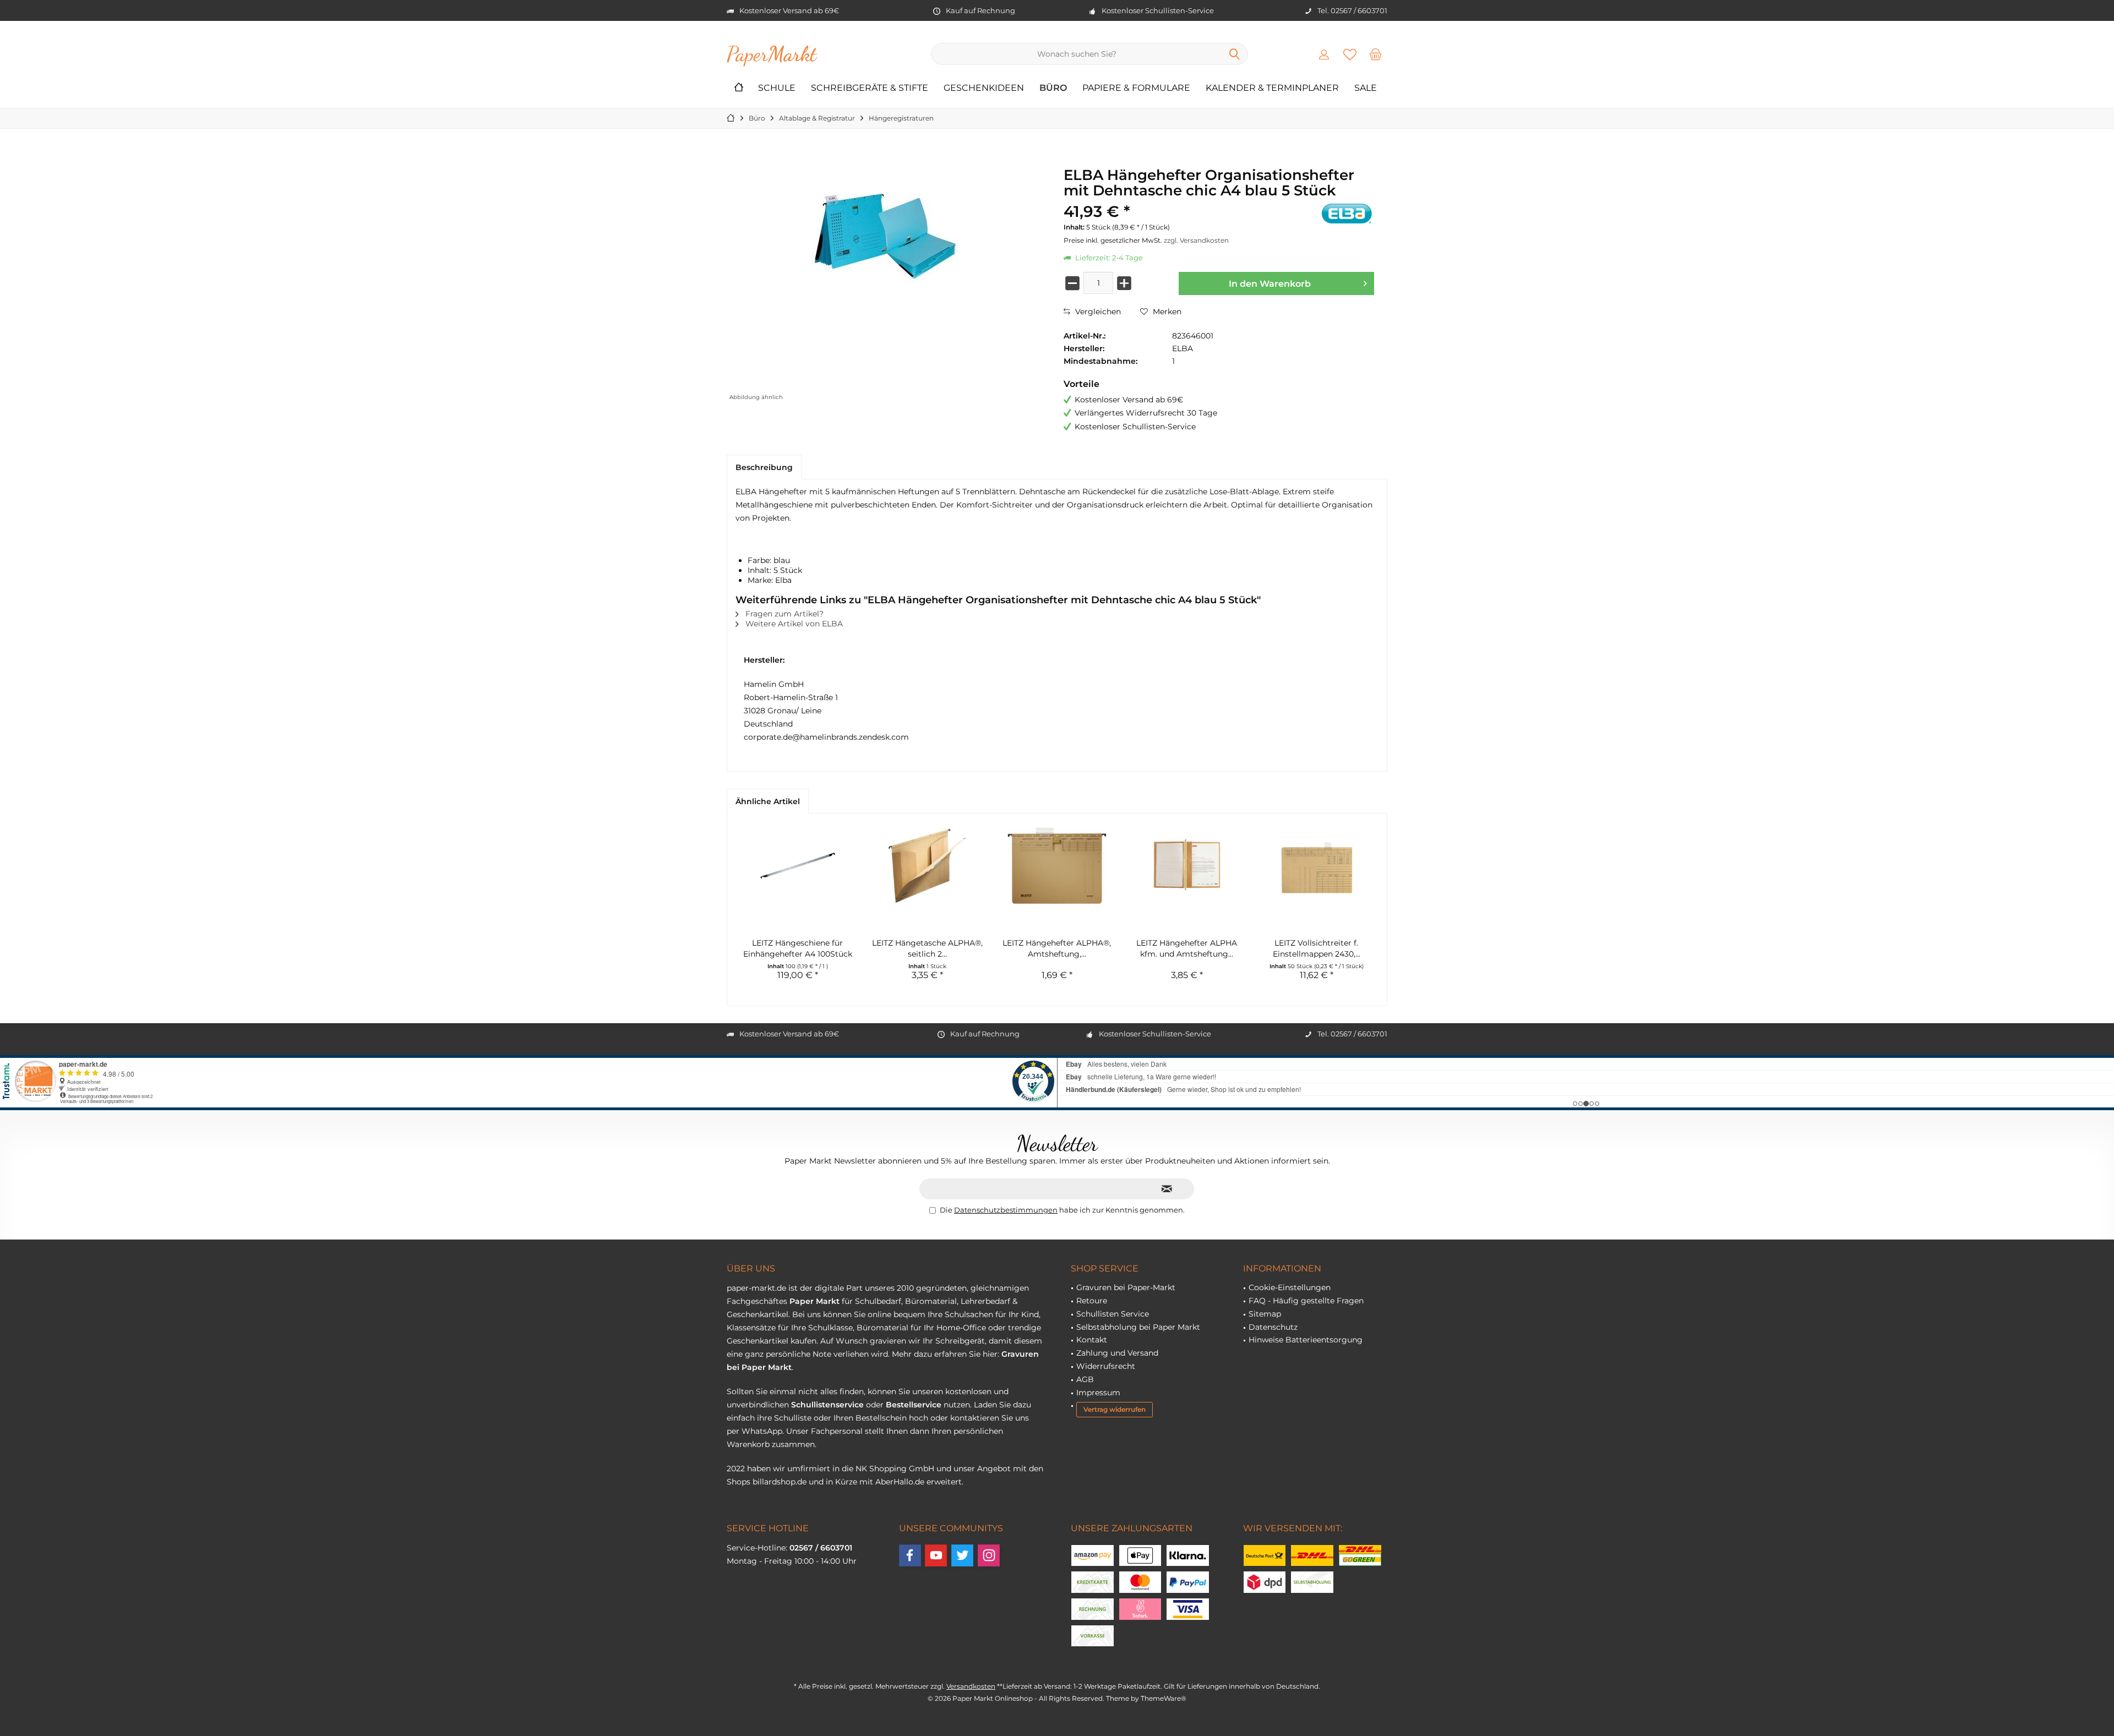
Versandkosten (971, 1686)
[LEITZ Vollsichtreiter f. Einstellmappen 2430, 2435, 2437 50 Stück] (1316, 866)
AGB (1085, 1379)
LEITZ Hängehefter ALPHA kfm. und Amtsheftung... (1187, 948)
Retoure (1092, 1301)
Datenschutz (1273, 1327)
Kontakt (1092, 1340)
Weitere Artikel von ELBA (793, 624)
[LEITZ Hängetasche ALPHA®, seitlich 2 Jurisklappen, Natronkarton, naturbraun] (928, 866)
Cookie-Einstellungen (1290, 1287)
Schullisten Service (1113, 1314)
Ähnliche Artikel (768, 801)
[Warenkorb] (1376, 54)
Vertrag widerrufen (1115, 1409)
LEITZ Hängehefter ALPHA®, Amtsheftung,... (1057, 948)
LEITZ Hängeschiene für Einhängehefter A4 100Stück (798, 948)
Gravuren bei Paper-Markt (1126, 1287)
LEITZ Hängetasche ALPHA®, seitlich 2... (927, 948)
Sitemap (1265, 1314)
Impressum (1098, 1393)
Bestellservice (914, 1405)
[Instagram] (989, 1555)
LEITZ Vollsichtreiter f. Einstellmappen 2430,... (1317, 948)
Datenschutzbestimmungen (1006, 1210)
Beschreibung (764, 467)
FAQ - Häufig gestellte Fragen (1306, 1301)
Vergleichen (1097, 312)
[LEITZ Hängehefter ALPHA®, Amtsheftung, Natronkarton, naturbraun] (1057, 866)
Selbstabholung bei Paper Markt (1138, 1327)
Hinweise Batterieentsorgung (1306, 1340)
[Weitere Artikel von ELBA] (1347, 213)
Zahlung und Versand (1117, 1353)
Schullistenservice (827, 1405)
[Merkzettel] (1350, 54)
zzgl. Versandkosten (1196, 240)
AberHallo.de (900, 1482)
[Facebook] (910, 1555)
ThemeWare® (1164, 1698)
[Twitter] (962, 1555)
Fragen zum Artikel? (783, 614)
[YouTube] (936, 1555)
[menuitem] (1376, 54)
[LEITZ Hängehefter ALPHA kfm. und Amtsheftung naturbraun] (1187, 866)
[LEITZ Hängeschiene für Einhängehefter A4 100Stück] (798, 866)
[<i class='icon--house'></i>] (739, 88)
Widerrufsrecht (1106, 1366)
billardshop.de (780, 1482)
